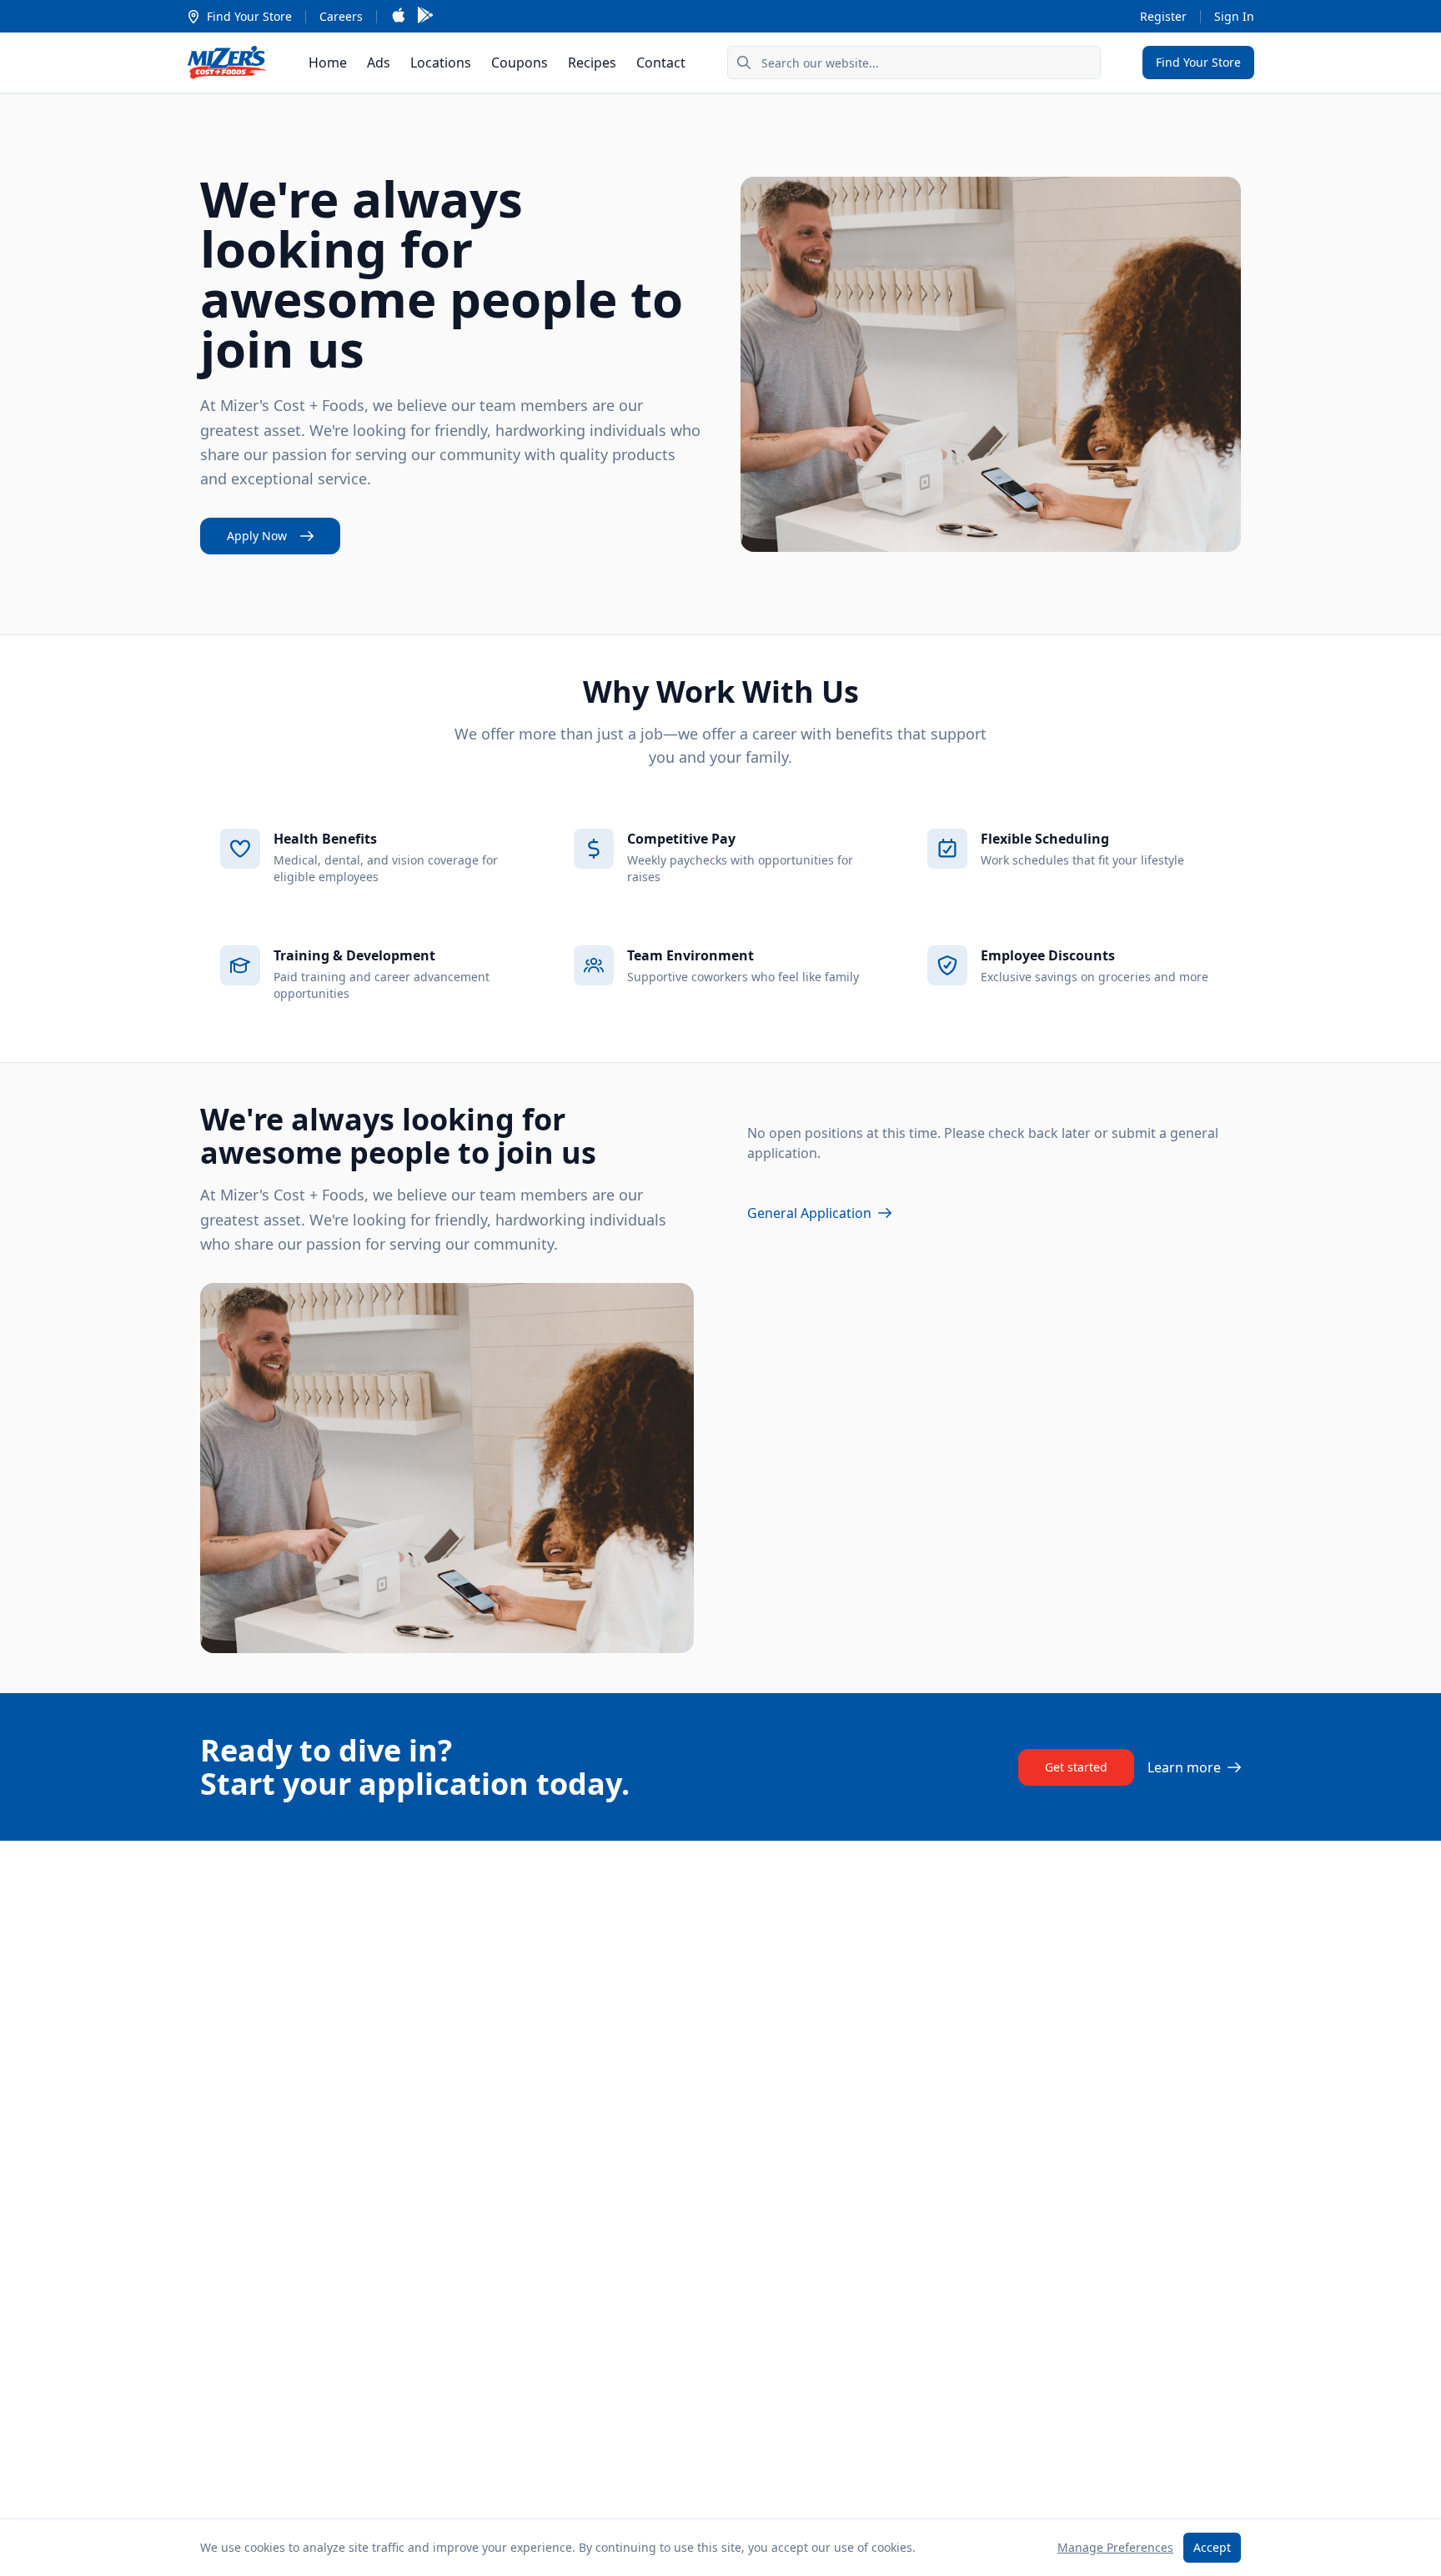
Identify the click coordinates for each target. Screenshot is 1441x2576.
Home (328, 63)
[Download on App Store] (399, 16)
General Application (809, 1213)
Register (1163, 16)
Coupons (520, 63)
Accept (1212, 2547)
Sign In (1234, 16)
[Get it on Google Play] (425, 16)
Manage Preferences (1115, 2547)
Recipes (592, 63)
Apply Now (257, 536)
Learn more (1184, 1767)
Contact (661, 63)
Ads (379, 63)
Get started (1076, 1767)
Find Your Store (249, 16)
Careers (341, 16)
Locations (441, 63)
